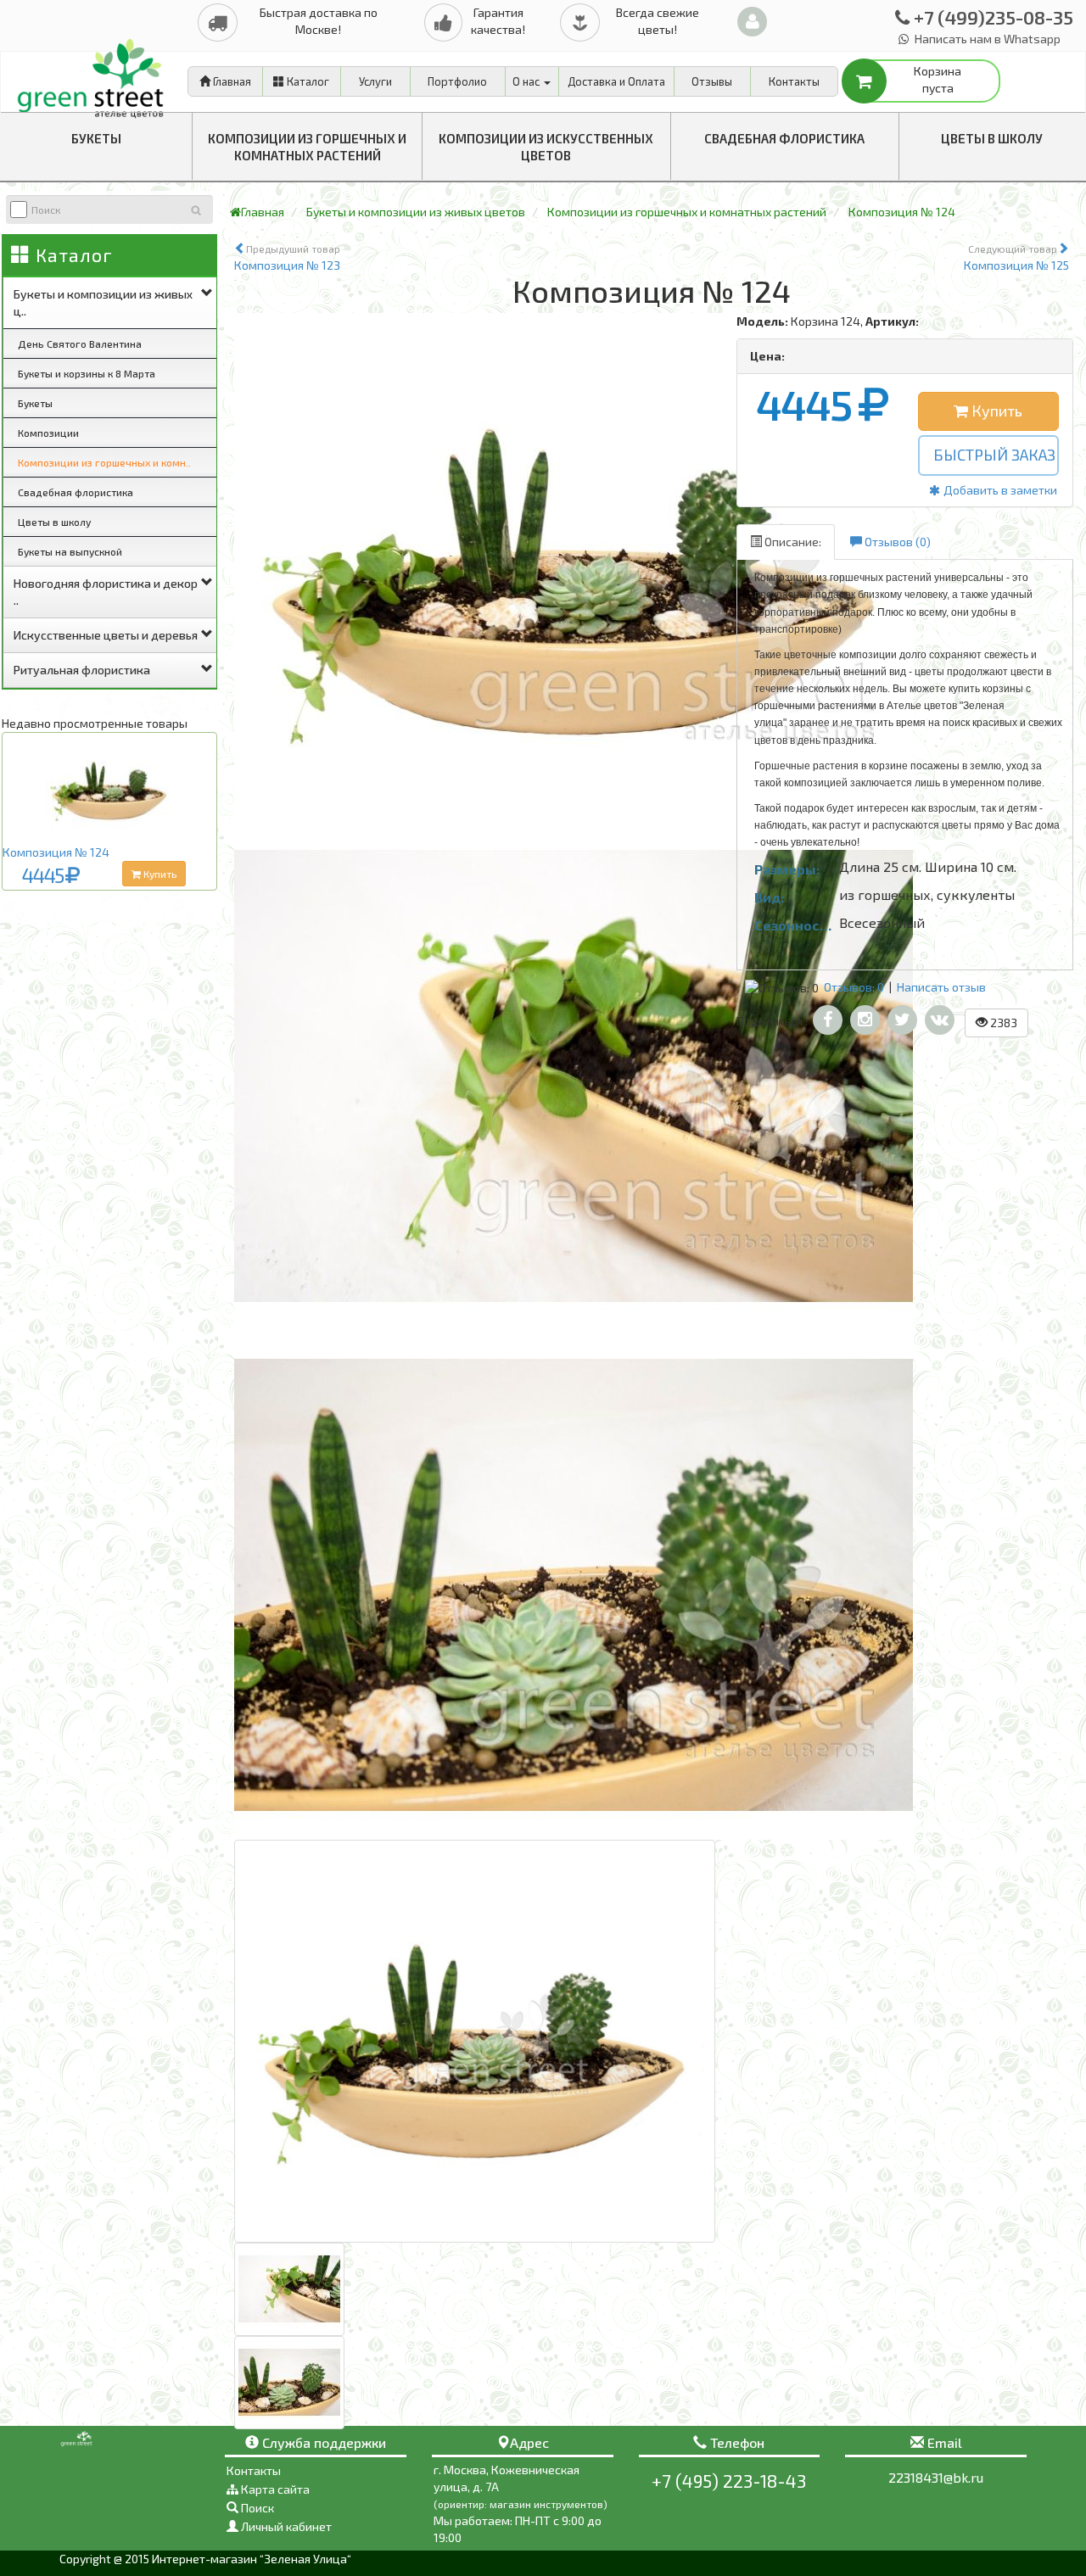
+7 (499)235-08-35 (991, 17)
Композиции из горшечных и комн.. (104, 462)
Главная (231, 81)
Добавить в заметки (999, 490)
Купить (159, 874)
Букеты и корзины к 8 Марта (87, 373)
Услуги (375, 81)
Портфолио (457, 81)
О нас (527, 81)
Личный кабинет (285, 2526)
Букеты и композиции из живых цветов (416, 212)
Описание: (792, 542)
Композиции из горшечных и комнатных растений (307, 147)
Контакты (794, 81)
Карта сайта (274, 2489)
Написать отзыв (941, 987)
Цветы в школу (992, 138)
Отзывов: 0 (854, 987)
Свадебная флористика (784, 138)
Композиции (48, 433)
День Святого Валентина (80, 344)
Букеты (96, 138)
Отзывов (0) (896, 542)
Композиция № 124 (56, 852)
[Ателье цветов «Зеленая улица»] (94, 73)
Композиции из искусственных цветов (546, 147)
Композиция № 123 (287, 257)
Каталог (307, 81)
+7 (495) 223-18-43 (729, 2481)
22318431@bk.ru (936, 2477)
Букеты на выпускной (70, 551)
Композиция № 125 (1016, 257)
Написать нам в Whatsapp (986, 39)
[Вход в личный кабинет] (752, 22)
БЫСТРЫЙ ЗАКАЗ (994, 455)
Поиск (256, 2508)
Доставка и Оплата (616, 81)
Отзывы (712, 81)
